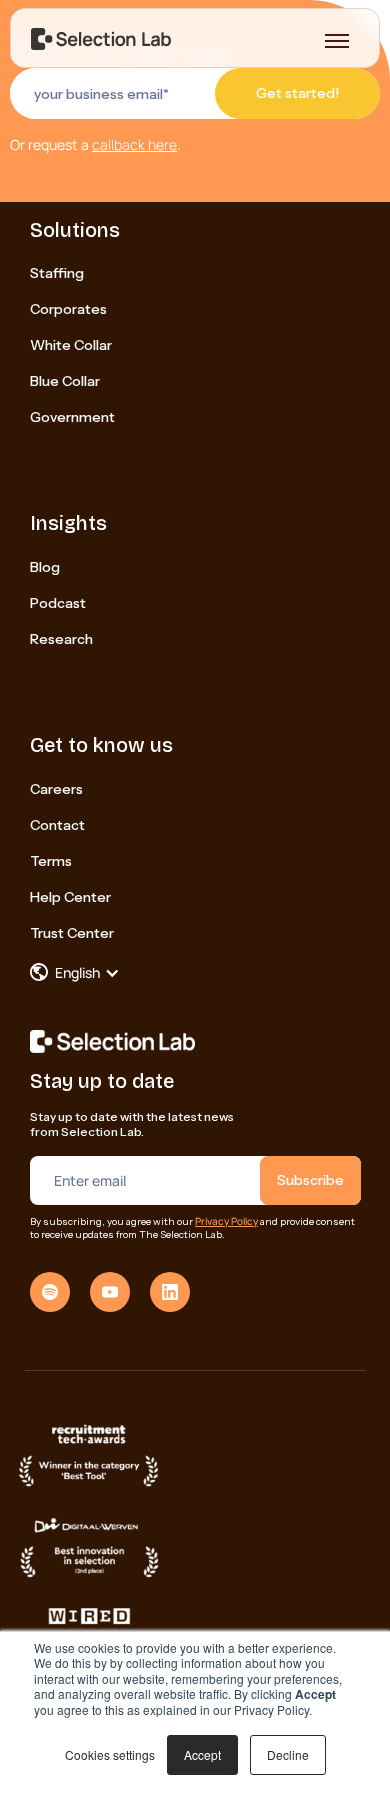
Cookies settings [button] (110, 1754)
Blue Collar (65, 381)
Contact (57, 825)
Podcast (58, 603)
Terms (51, 861)
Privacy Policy (226, 1221)
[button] (85, 973)
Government (72, 417)
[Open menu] (337, 41)
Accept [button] (202, 1754)
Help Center (70, 897)
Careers (56, 789)
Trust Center (72, 933)
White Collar (71, 345)
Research (61, 639)
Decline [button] (288, 1754)
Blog (45, 567)
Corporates (68, 309)
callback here (134, 144)
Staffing (57, 273)
